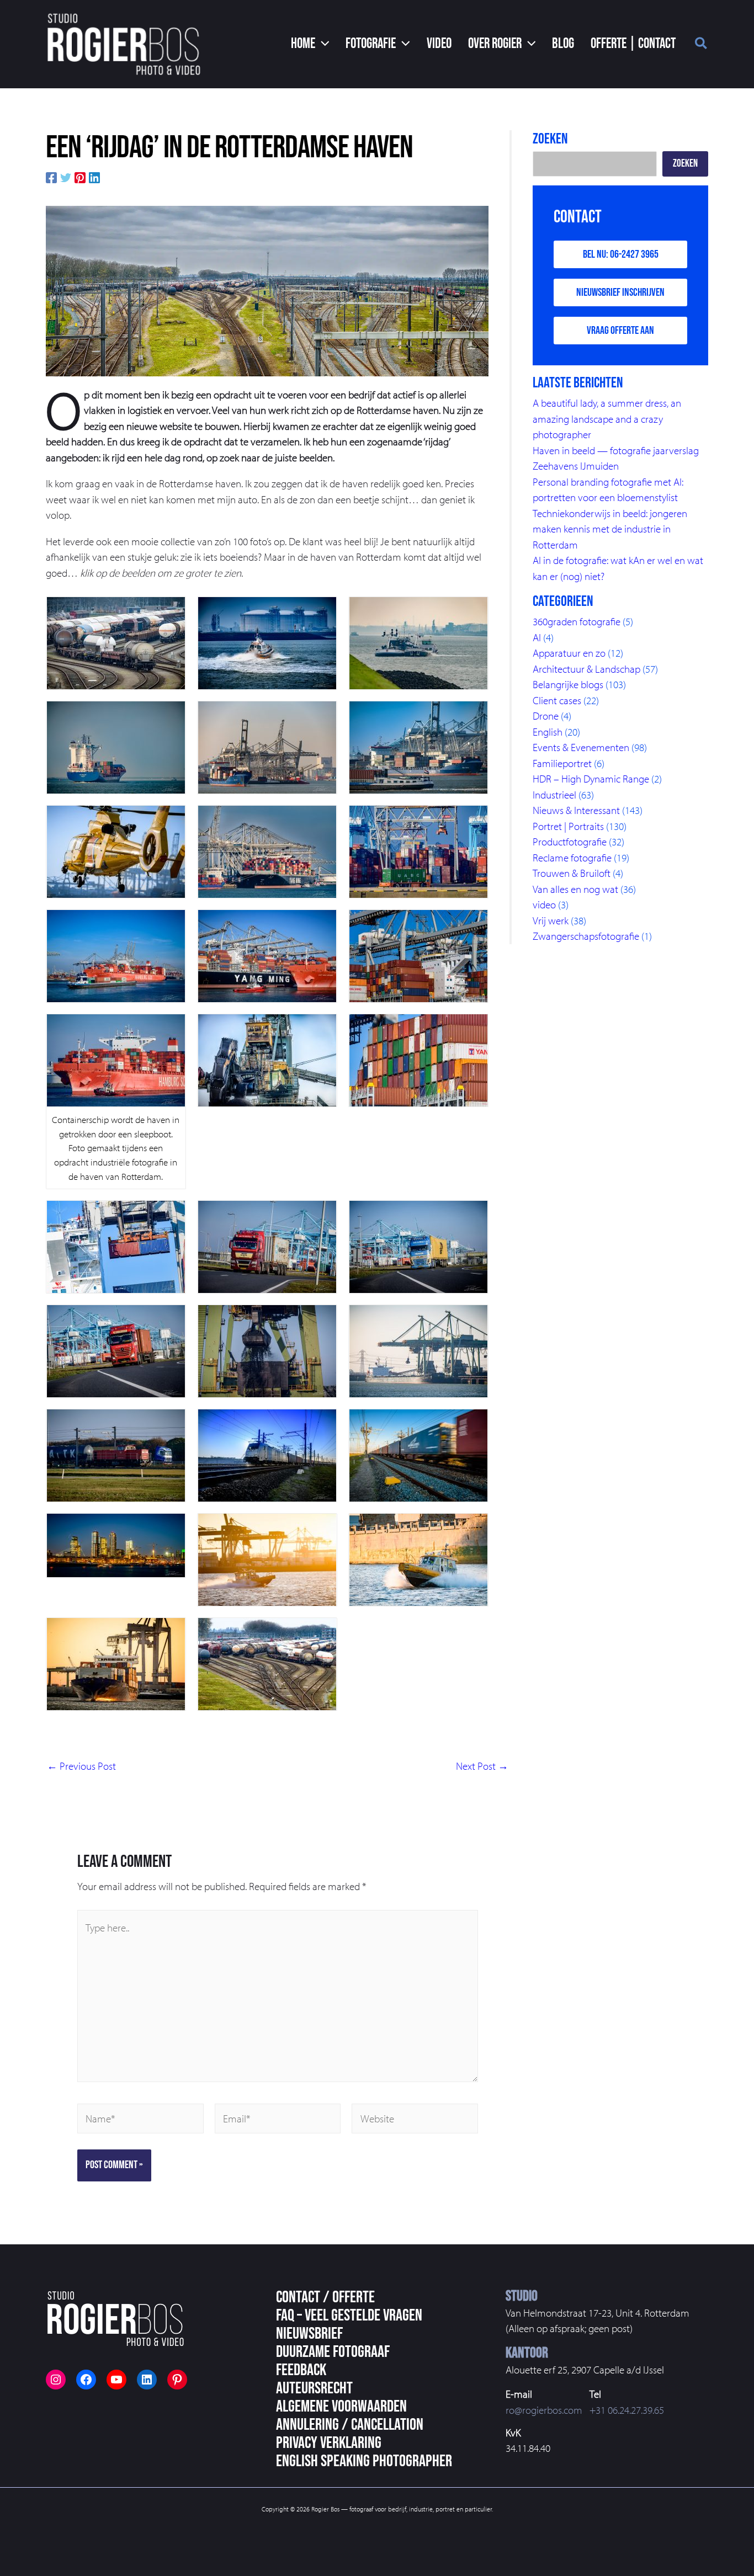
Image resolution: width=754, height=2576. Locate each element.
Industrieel (554, 795)
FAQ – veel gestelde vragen (349, 2316)
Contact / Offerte (325, 2297)
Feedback (301, 2370)
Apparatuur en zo (569, 653)
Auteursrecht (314, 2388)
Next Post (482, 1766)
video (544, 904)
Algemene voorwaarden (341, 2407)
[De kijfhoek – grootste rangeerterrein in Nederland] (267, 290)
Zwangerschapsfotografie (586, 936)
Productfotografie (570, 842)
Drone (546, 716)
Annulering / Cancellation (350, 2425)
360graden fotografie (577, 621)
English (548, 732)
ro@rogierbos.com (544, 2410)
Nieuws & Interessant (576, 810)
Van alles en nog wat (575, 889)
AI (537, 637)
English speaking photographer (364, 2461)
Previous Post (81, 1766)
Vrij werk (551, 920)
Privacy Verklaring (329, 2443)
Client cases (557, 700)
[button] (310, 44)
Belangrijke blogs (568, 684)
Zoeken (685, 164)
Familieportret (562, 763)
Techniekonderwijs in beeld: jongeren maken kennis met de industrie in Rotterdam (610, 529)
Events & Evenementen (581, 747)
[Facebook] (51, 176)
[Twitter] (66, 176)
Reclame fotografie (572, 858)
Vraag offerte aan (620, 331)
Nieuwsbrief (309, 2334)
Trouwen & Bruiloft (572, 873)
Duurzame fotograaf (333, 2352)
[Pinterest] (80, 176)
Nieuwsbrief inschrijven (620, 292)
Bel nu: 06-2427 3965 (621, 254)
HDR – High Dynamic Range (591, 779)
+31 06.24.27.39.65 (627, 2410)
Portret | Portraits (568, 826)
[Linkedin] (94, 176)
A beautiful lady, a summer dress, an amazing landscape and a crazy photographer (607, 419)
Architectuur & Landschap (586, 669)
